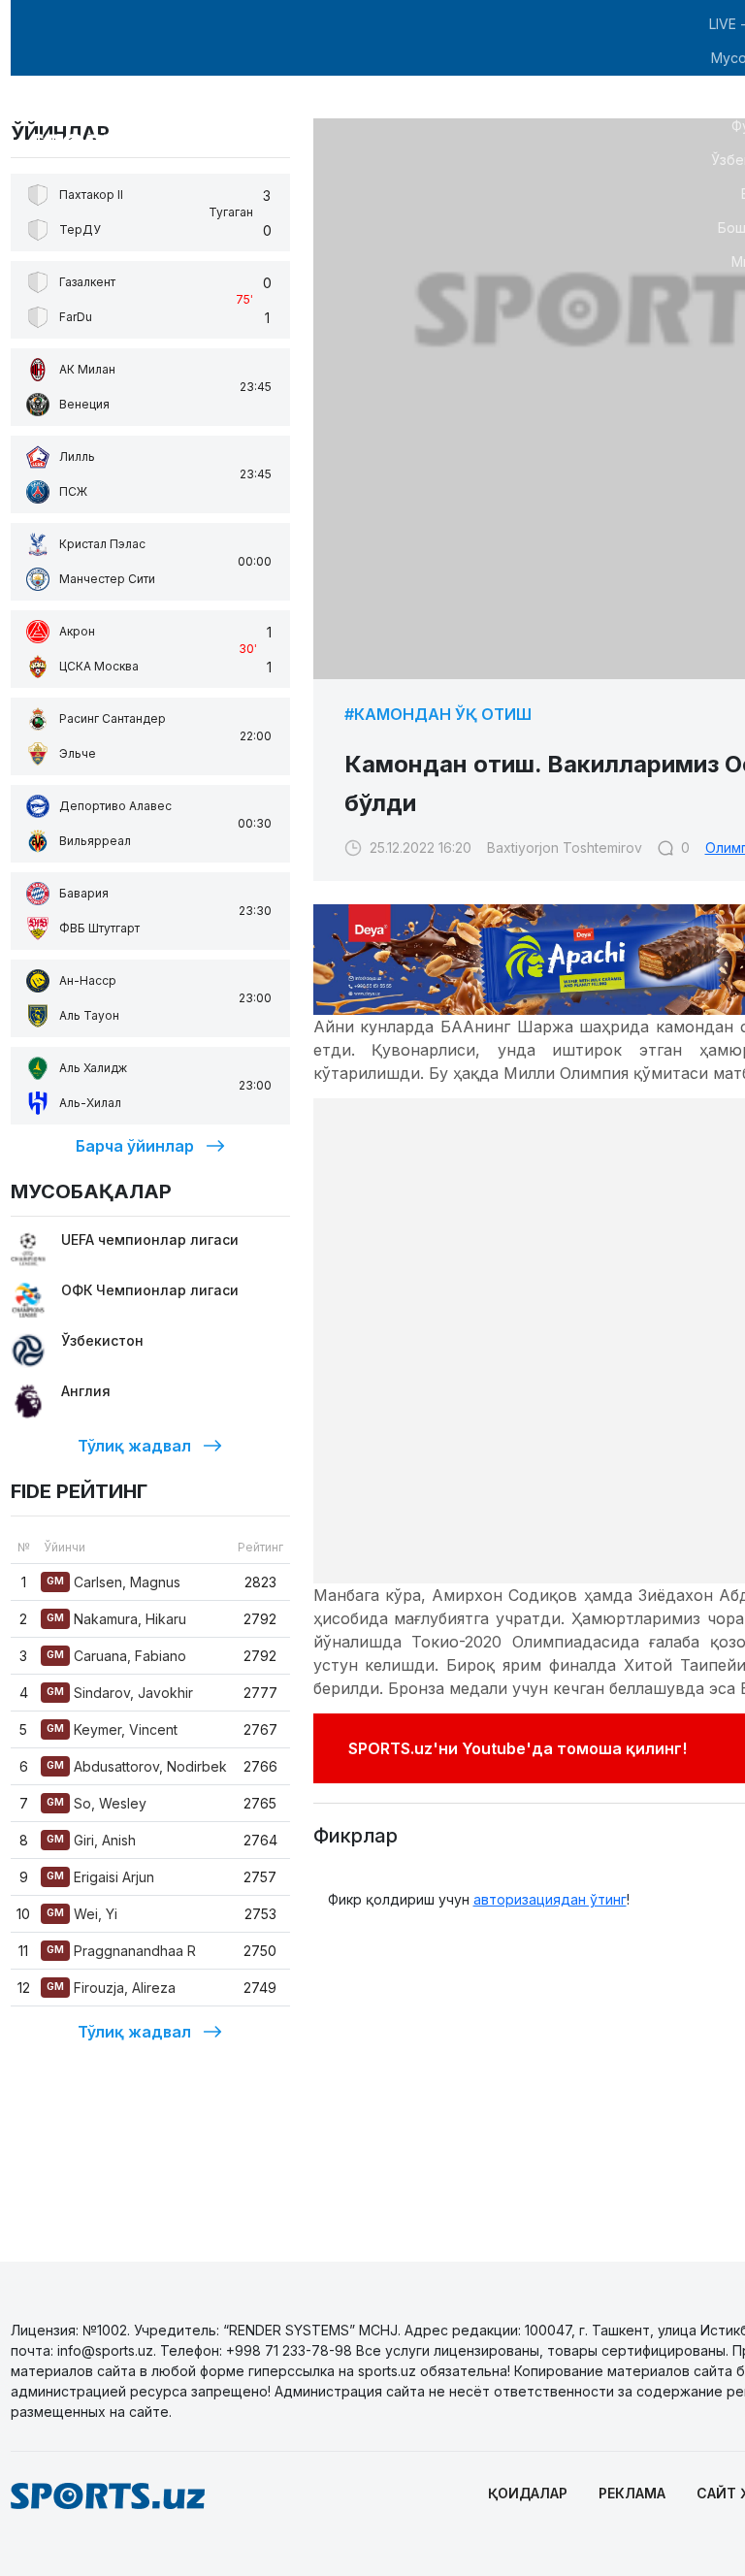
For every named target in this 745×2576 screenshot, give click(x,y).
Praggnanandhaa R (121, 1951)
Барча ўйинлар (135, 1146)
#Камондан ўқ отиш (438, 714)
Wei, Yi (82, 1914)
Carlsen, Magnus (113, 1582)
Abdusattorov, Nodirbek (137, 1766)
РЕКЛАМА (632, 2493)
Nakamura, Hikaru (116, 1619)
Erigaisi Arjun (100, 1877)
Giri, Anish (91, 1840)
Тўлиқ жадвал (134, 1446)
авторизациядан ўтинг (550, 1899)
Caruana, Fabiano (116, 1656)
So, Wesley (97, 1803)
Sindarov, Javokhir (120, 1693)
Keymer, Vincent (112, 1729)
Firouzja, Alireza (111, 1988)
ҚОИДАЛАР (528, 2493)
